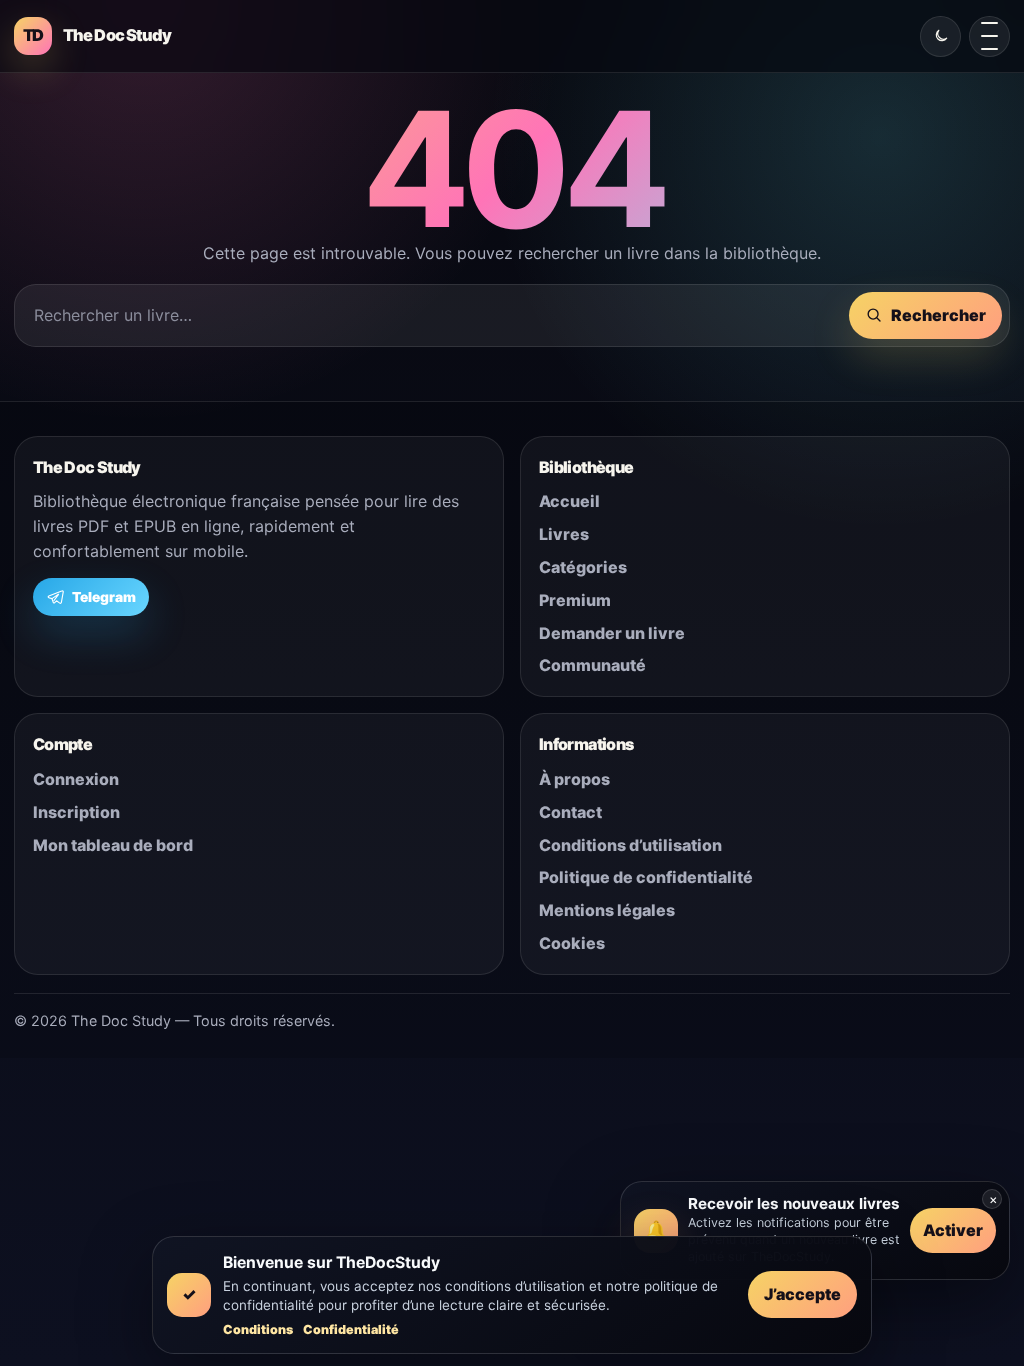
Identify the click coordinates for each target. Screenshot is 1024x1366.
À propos (574, 779)
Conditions (258, 1329)
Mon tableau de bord (113, 845)
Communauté (592, 665)
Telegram (104, 597)
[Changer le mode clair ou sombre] (940, 36)
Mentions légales (607, 910)
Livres (564, 534)
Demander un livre (612, 633)
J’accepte (802, 1294)
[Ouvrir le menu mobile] (989, 36)
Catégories (583, 567)
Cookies (572, 943)
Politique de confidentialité (646, 877)
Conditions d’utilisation (630, 845)
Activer (953, 1230)
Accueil (569, 501)
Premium (575, 600)
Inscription (76, 812)
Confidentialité (351, 1329)
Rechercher (938, 315)
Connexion (76, 779)
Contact (570, 812)
